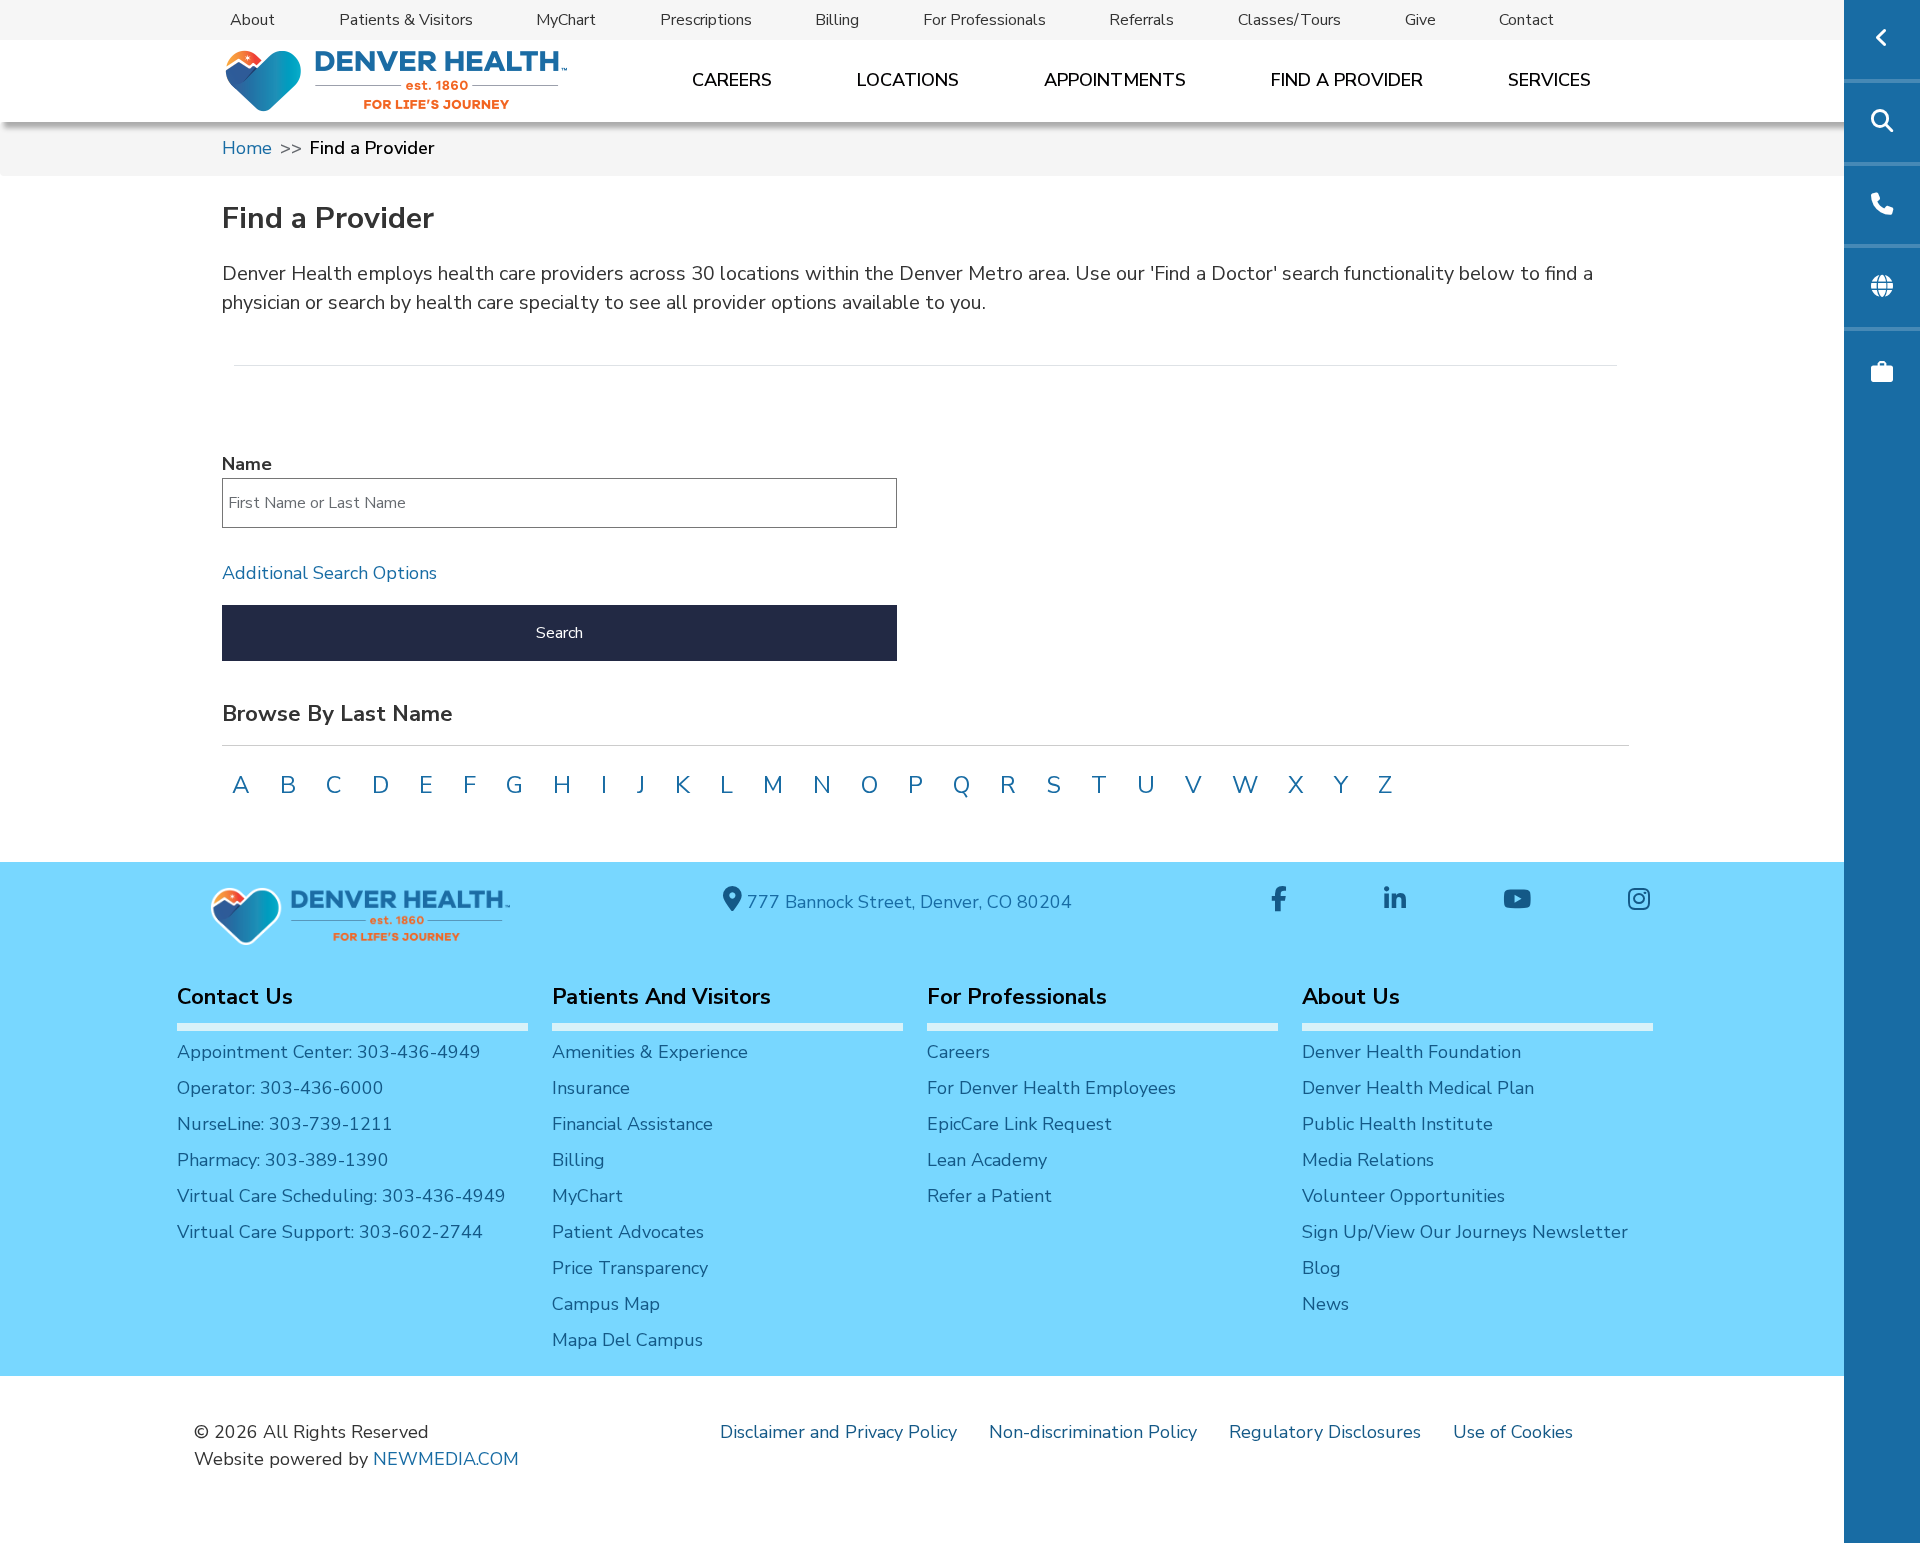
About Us (1351, 997)
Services (1549, 80)
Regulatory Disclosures (1325, 1432)
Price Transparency (630, 1268)
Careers (732, 80)
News (1325, 1304)
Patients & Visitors (406, 20)
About (252, 20)
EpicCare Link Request (1019, 1124)
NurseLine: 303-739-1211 (285, 1124)
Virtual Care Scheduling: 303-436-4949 (341, 1196)
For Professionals (984, 20)
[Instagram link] (1639, 901)
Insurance (591, 1088)
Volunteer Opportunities (1403, 1196)
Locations (908, 80)
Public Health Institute (1397, 1124)
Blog (1321, 1268)
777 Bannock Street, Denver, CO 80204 (907, 902)
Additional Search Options (329, 573)
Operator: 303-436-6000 (280, 1088)
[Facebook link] (1279, 901)
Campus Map (606, 1304)
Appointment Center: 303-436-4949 (329, 1052)
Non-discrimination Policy (1093, 1432)
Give (1420, 20)
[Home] (394, 80)
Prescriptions (706, 20)
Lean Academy (987, 1160)
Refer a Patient (989, 1196)
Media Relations (1368, 1160)
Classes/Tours (1289, 20)
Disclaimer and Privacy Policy (838, 1432)
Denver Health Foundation (1411, 1052)
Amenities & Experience (650, 1052)
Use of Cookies (1513, 1432)
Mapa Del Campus (627, 1340)
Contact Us (235, 997)
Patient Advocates (628, 1232)
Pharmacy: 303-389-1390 (283, 1160)
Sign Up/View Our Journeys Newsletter (1465, 1232)
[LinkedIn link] (1395, 901)
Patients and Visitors (661, 997)
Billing (837, 20)
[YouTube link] (1517, 901)
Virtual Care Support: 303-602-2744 (330, 1232)
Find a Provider (1347, 80)
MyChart (566, 20)
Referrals (1141, 20)
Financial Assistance (632, 1124)
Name (247, 464)
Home (247, 148)
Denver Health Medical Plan (1418, 1088)
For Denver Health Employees (1051, 1088)
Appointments (1115, 80)
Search (559, 633)
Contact (1526, 20)
